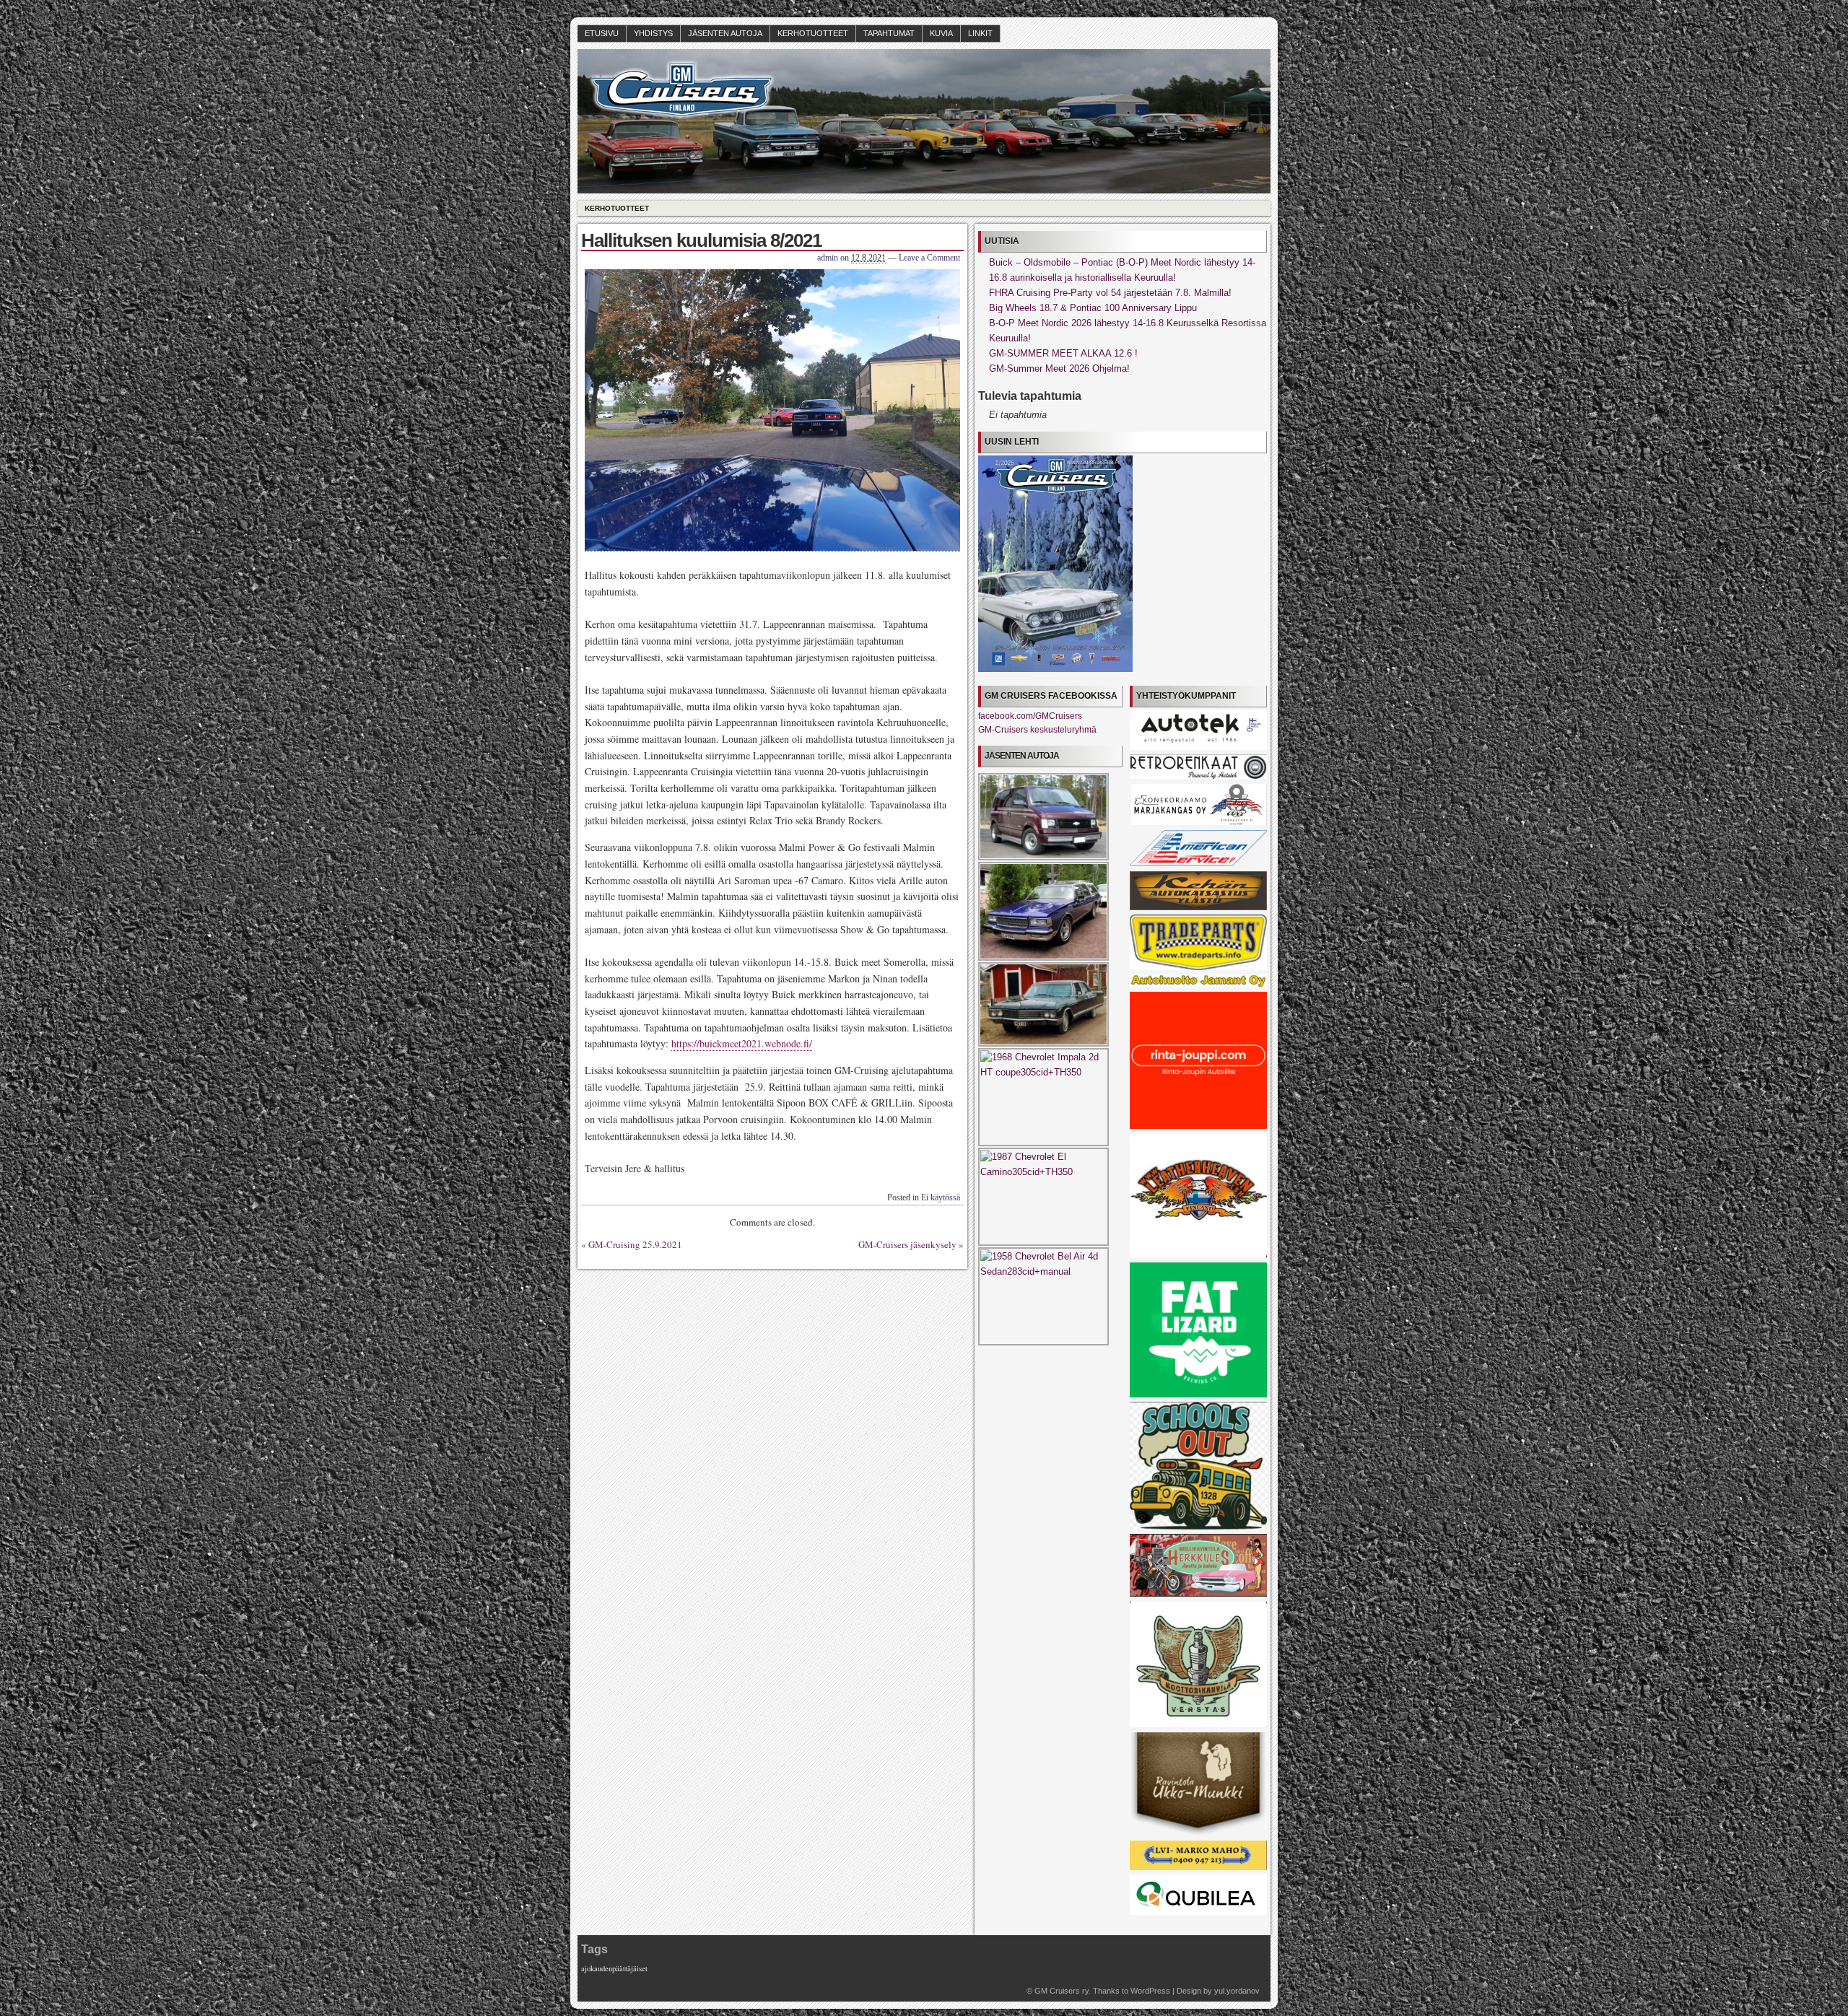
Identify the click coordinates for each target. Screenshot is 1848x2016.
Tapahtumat (889, 33)
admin (828, 258)
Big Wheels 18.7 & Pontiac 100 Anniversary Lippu (1093, 308)
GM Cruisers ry (1062, 1991)
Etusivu (602, 33)
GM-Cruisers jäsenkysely (907, 1244)
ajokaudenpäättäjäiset (614, 1968)
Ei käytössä (941, 1197)
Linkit (980, 33)
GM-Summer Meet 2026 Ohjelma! (1059, 368)
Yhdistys (653, 33)
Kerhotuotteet (813, 33)
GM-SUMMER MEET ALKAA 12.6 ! (1063, 353)
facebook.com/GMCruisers (1030, 716)
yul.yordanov (1237, 1991)
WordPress (1150, 1991)
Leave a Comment (929, 258)
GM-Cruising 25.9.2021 (635, 1244)
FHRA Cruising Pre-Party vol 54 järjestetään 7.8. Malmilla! (1110, 293)
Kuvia (941, 33)
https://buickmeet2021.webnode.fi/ (742, 1043)
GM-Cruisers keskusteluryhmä (1037, 730)
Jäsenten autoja (725, 33)
